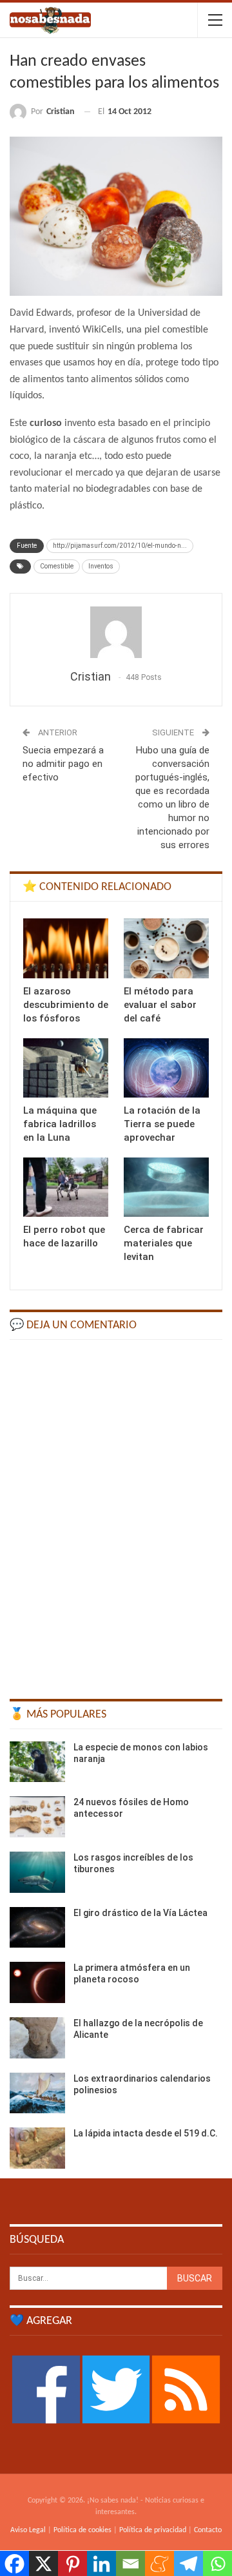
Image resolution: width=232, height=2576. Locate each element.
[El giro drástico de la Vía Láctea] (37, 1928)
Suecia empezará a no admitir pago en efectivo (63, 764)
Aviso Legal (28, 2530)
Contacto (208, 2530)
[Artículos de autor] (116, 632)
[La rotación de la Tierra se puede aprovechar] (166, 1068)
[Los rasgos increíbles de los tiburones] (37, 1872)
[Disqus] (116, 1513)
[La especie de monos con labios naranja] (37, 1762)
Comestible (57, 566)
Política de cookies (82, 2530)
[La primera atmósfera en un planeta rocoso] (37, 1982)
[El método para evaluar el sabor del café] (166, 948)
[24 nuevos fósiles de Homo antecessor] (37, 1817)
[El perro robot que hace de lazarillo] (66, 1187)
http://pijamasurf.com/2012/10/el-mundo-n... (120, 546)
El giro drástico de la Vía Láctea (140, 1913)
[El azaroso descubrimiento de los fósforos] (66, 948)
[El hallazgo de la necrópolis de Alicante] (37, 2038)
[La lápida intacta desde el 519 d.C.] (37, 2148)
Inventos (101, 566)
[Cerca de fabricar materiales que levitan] (166, 1187)
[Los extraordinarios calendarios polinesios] (37, 2093)
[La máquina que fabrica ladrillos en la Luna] (66, 1068)
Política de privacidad (153, 2530)
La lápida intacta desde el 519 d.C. (146, 2133)
